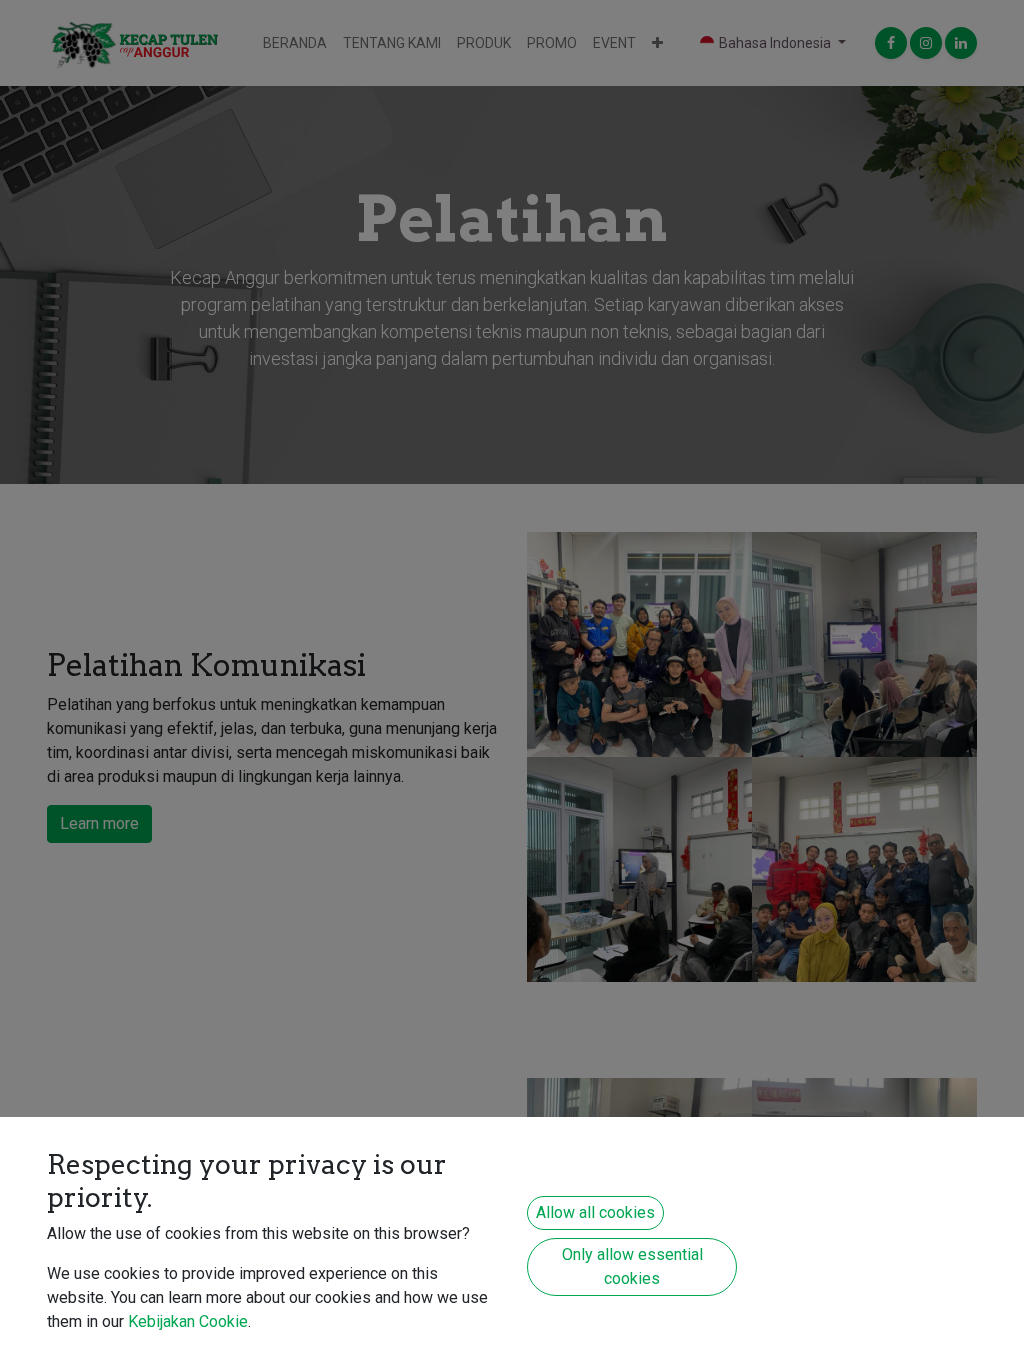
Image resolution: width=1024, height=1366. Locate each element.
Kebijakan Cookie (188, 1321)
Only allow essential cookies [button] (632, 1266)
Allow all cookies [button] (595, 1212)
